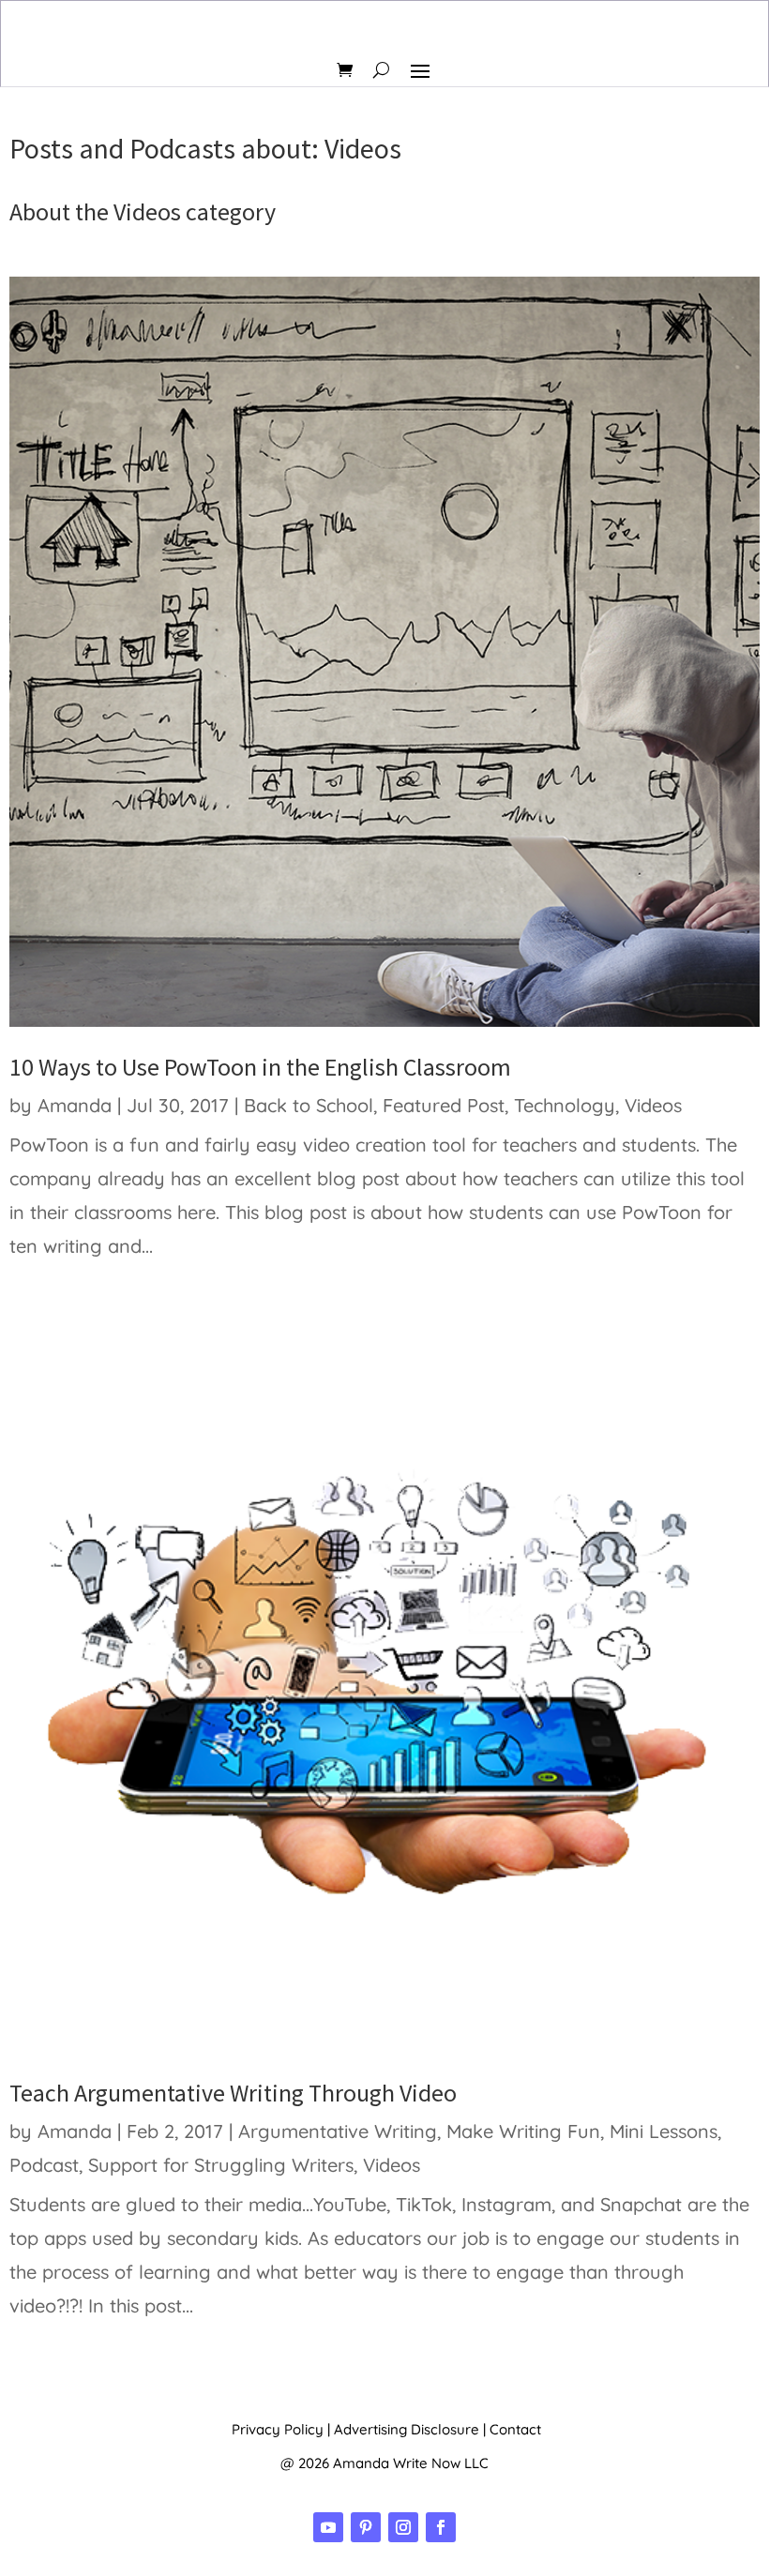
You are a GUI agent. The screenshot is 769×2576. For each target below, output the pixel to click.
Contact (515, 2429)
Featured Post (444, 1105)
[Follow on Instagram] (403, 2527)
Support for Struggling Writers (221, 2165)
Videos (653, 1105)
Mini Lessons (663, 2131)
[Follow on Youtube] (328, 2527)
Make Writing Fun (523, 2131)
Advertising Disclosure (407, 2429)
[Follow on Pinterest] (366, 2527)
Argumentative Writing (338, 2131)
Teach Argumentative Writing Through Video (233, 2093)
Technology (565, 1105)
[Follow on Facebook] (441, 2527)
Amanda (75, 1105)
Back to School (309, 1105)
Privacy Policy (278, 2429)
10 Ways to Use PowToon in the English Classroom (260, 1067)
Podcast (44, 2165)
